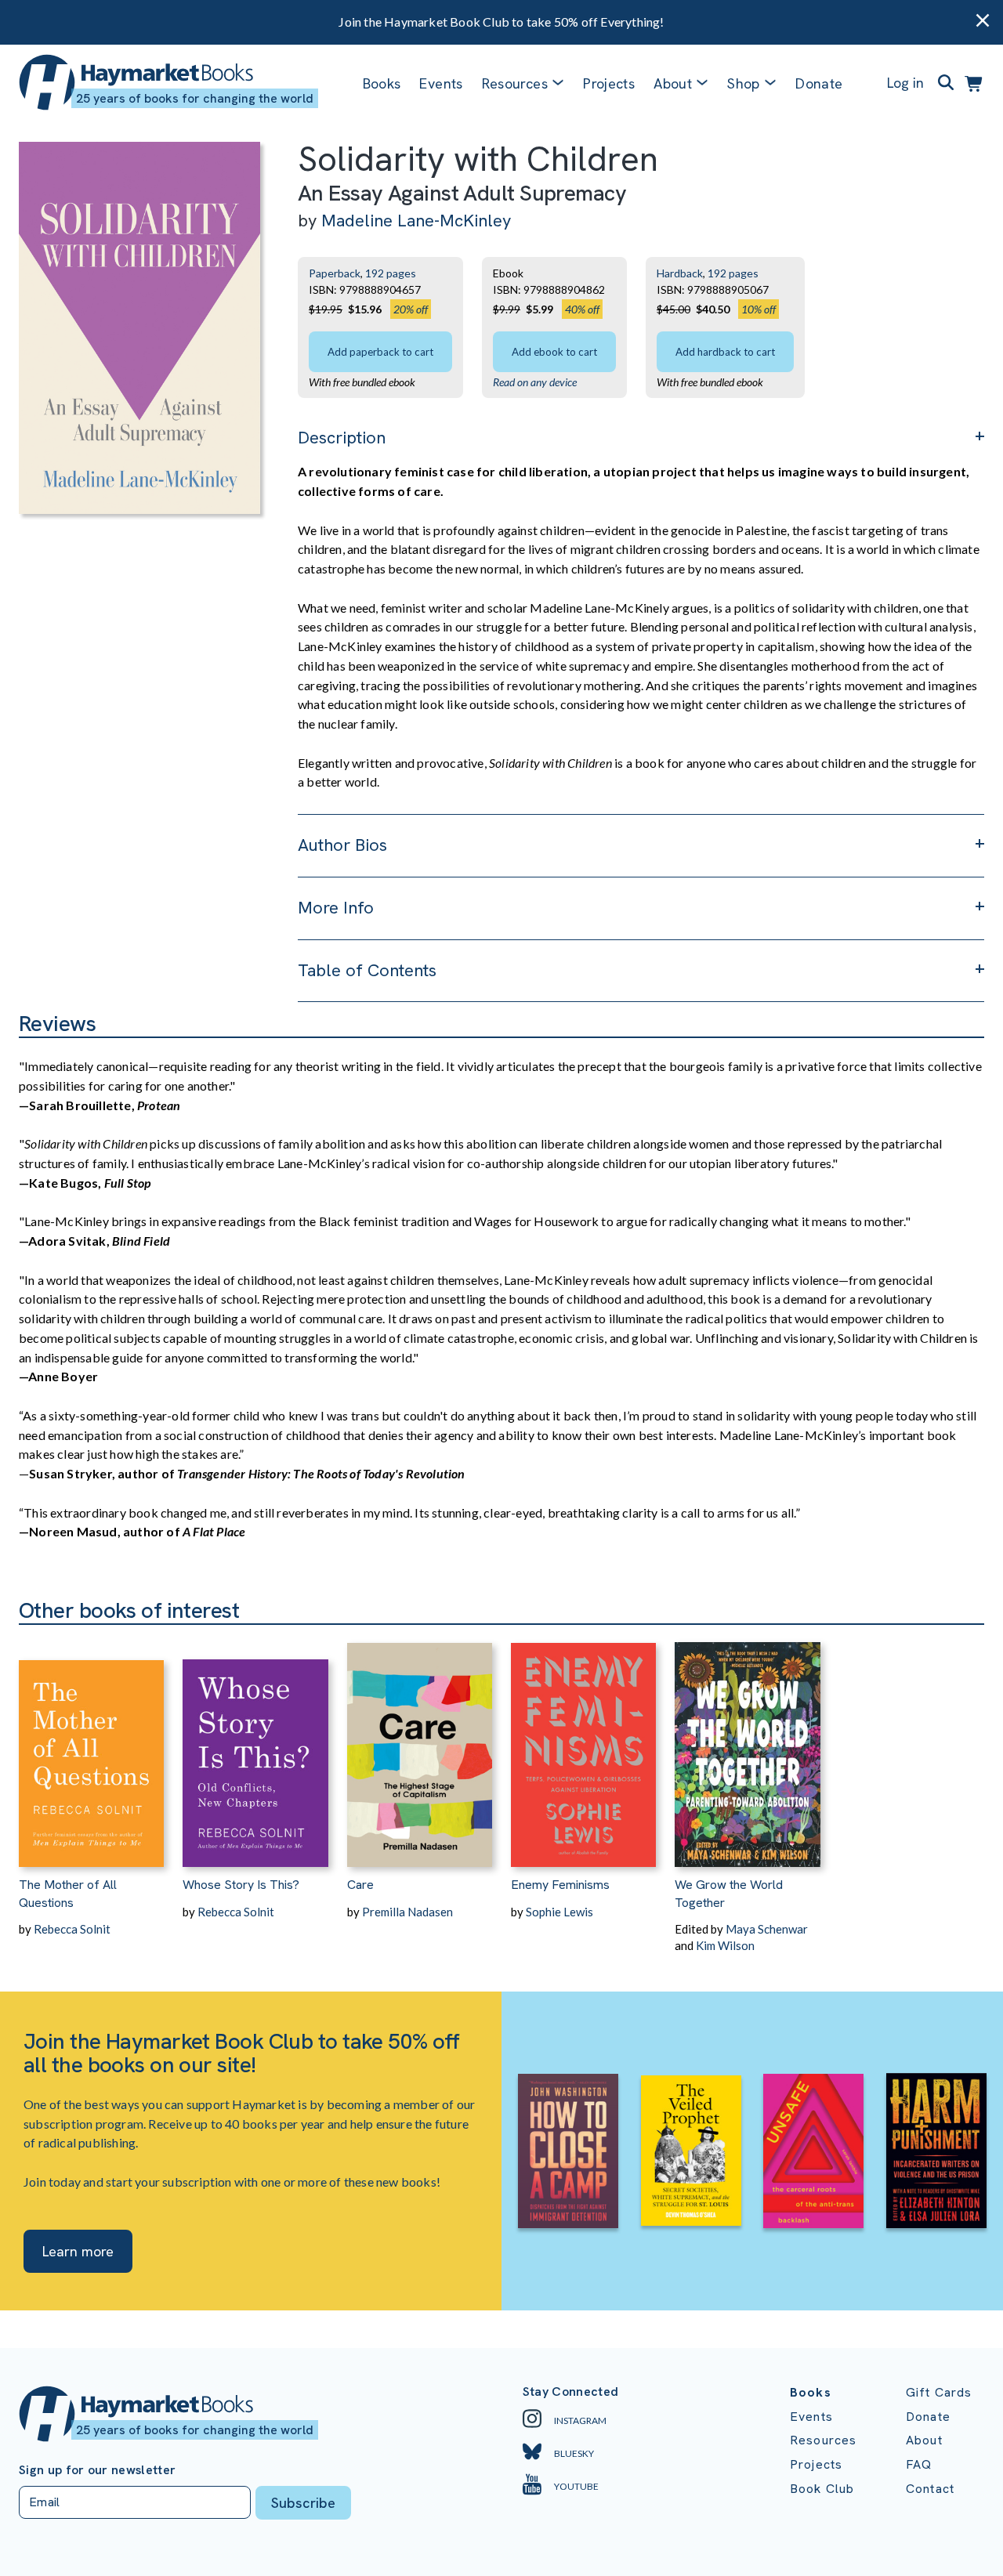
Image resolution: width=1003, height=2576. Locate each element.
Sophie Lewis (559, 1912)
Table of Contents (367, 970)
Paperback (335, 273)
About (924, 2440)
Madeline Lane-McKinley (416, 221)
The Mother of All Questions (68, 1893)
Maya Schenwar (767, 1929)
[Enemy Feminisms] (583, 1746)
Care (360, 1885)
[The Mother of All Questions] (91, 1746)
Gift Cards (939, 2392)
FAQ (919, 2464)
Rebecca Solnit (72, 1929)
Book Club (822, 2489)
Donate (819, 83)
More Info (336, 908)
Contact (930, 2489)
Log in (905, 83)
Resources (515, 83)
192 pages (391, 273)
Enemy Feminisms (560, 1885)
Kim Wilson (725, 1945)
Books (382, 83)
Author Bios (342, 845)
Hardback (680, 273)
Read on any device (535, 382)
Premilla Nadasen (407, 1912)
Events (441, 83)
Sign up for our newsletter (97, 2470)
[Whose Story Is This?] (255, 1746)
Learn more (78, 2251)
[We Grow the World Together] (747, 1746)
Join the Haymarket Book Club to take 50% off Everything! (501, 22)
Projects (609, 83)
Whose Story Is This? (241, 1885)
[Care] (420, 1746)
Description (342, 438)
